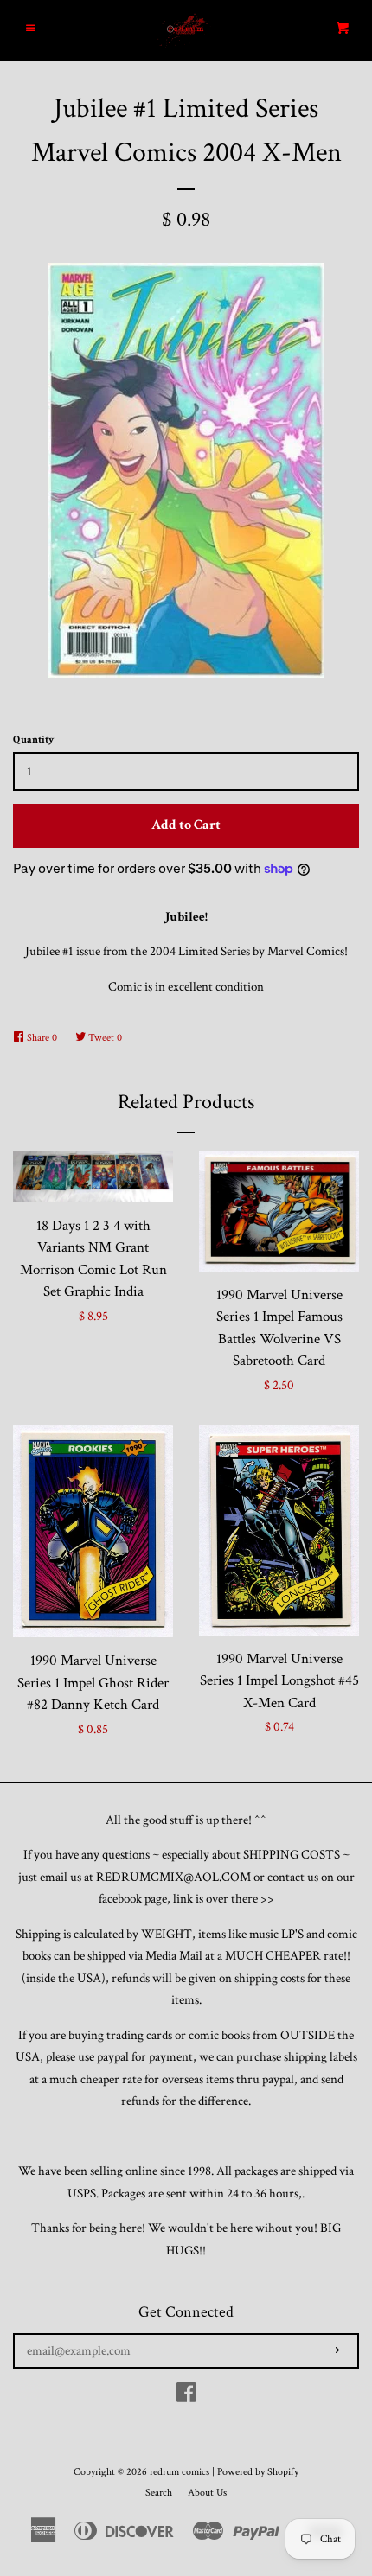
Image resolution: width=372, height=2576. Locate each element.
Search (159, 2493)
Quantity (33, 740)
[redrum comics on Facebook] (186, 2397)
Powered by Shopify (258, 2472)
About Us (207, 2493)
